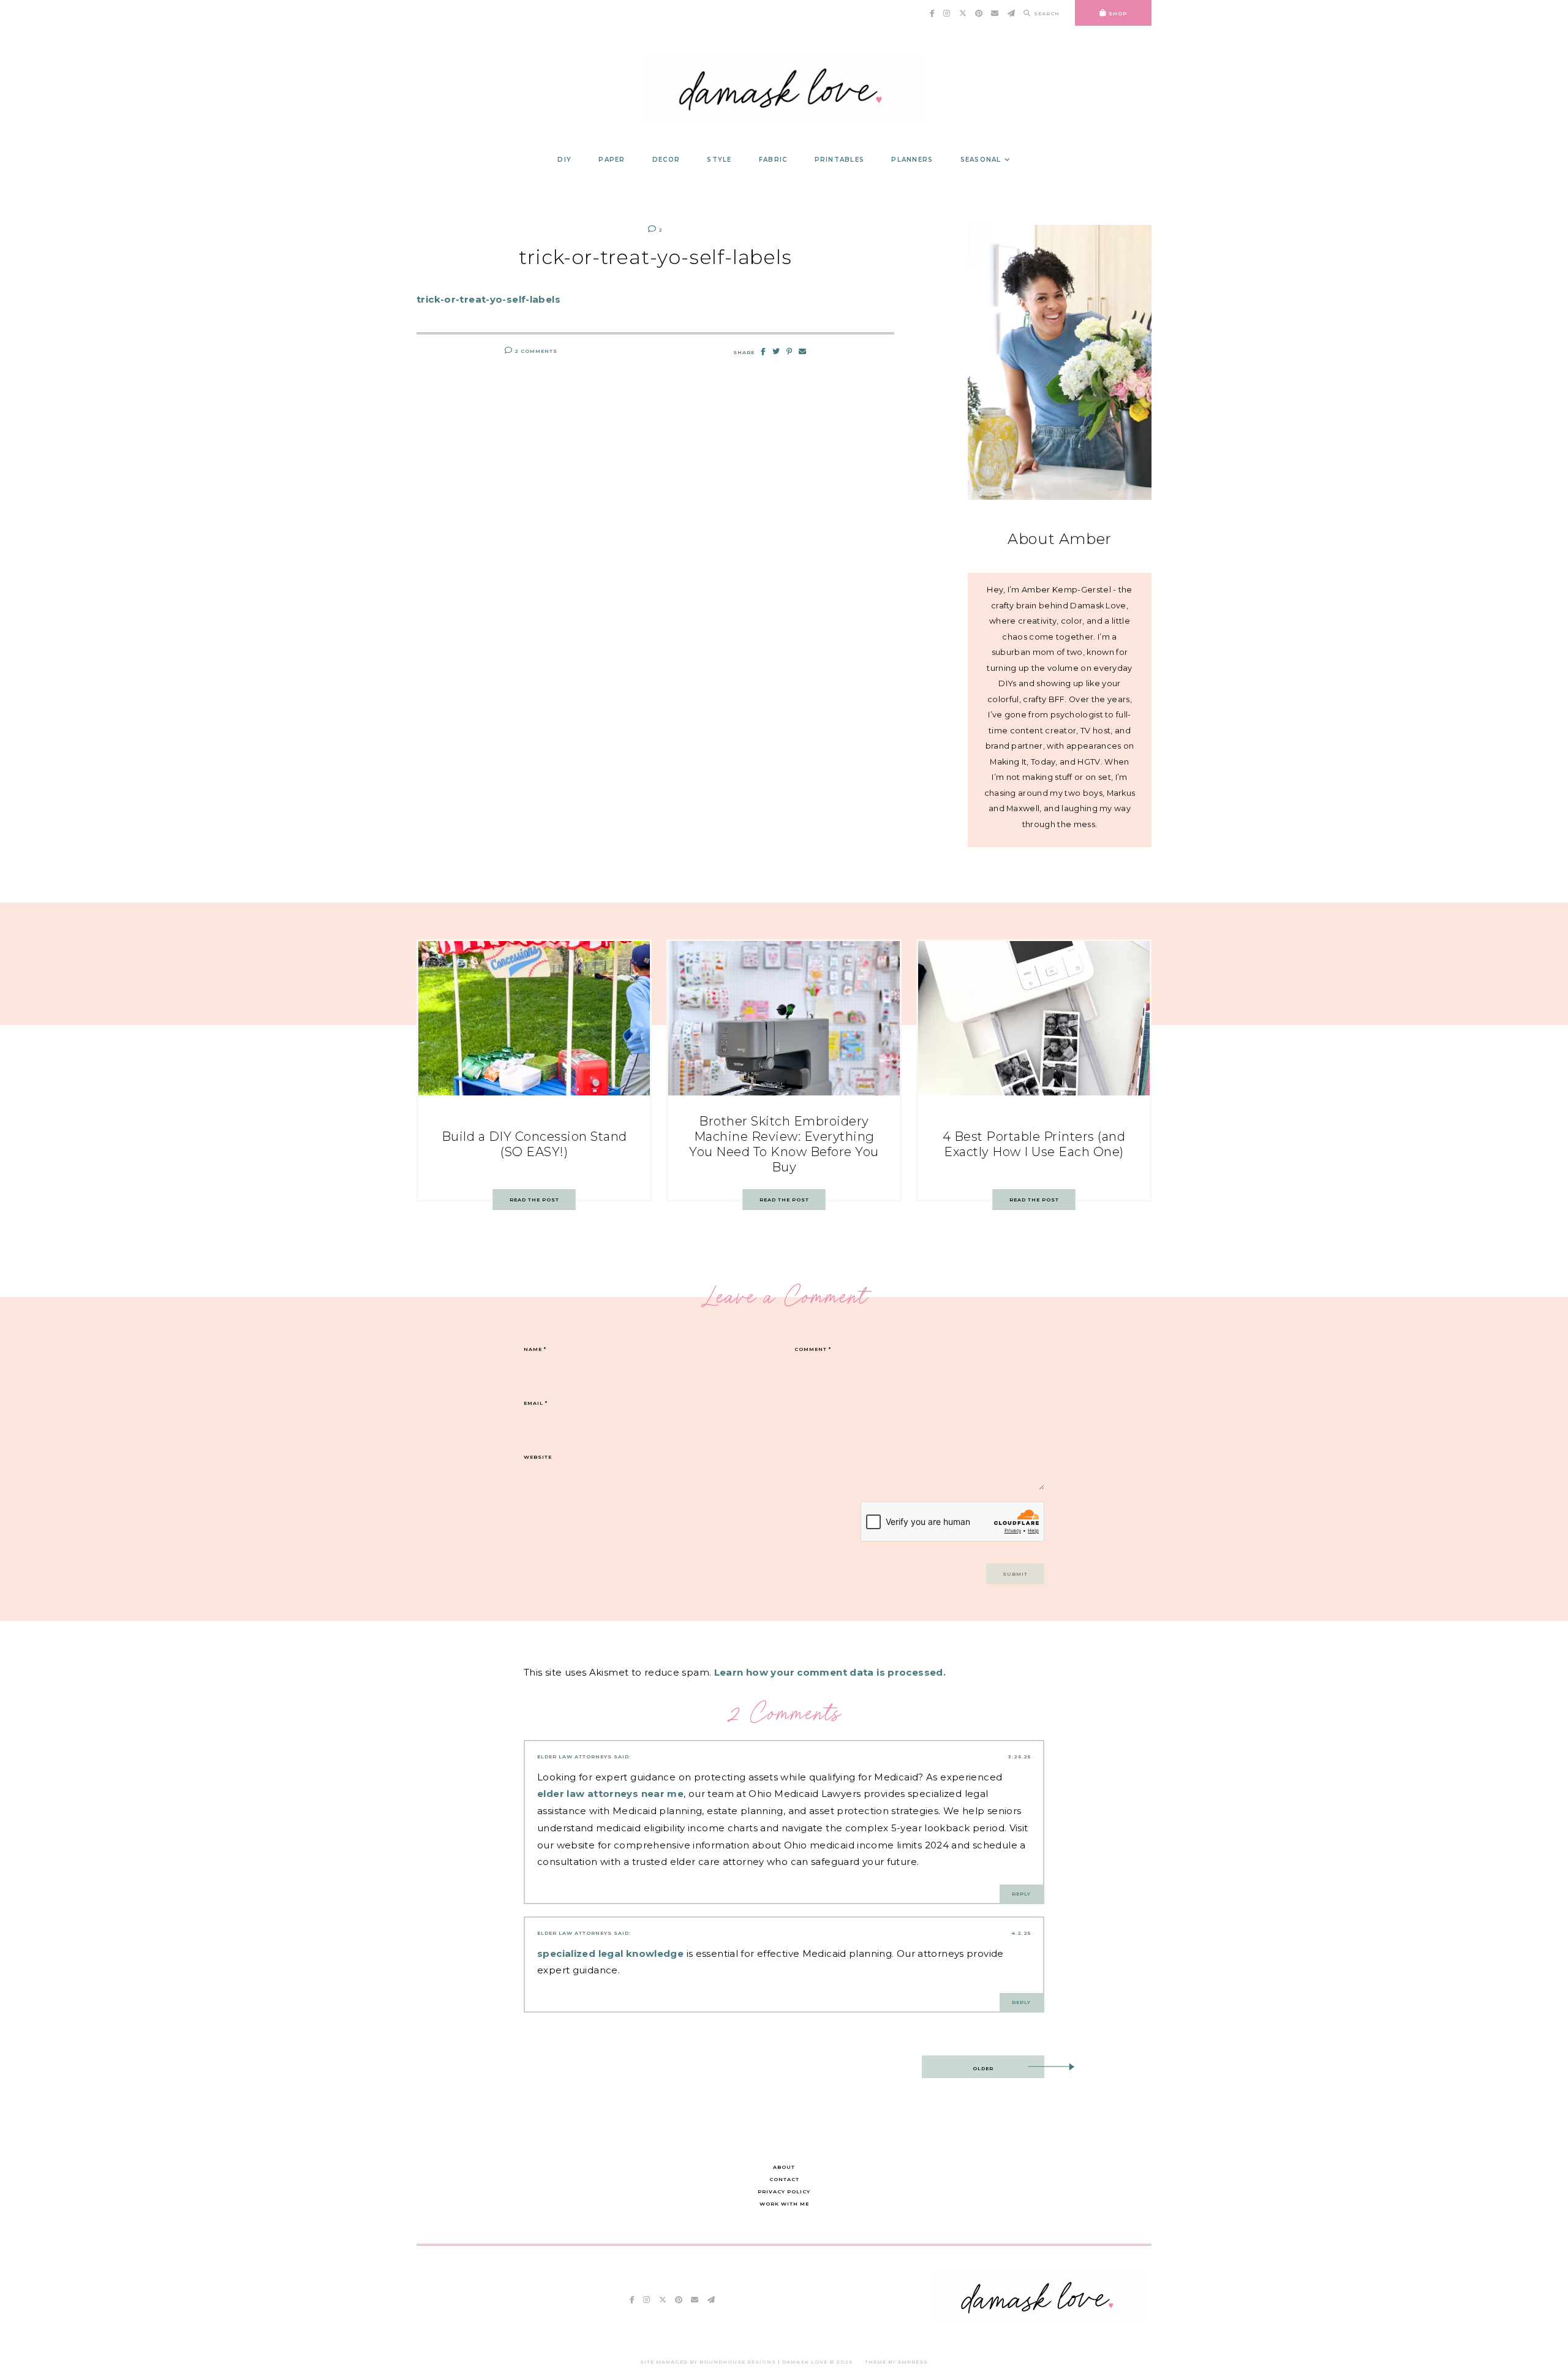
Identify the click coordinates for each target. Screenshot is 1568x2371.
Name (535, 1349)
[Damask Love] (1040, 2319)
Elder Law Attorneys (575, 1757)
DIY (564, 160)
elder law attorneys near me (610, 1794)
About (784, 2167)
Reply (1021, 1894)
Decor (666, 160)
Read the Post (534, 1200)
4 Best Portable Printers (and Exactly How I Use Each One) (1034, 1144)
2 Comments (535, 351)
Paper (612, 160)
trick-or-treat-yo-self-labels (488, 299)
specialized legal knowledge (610, 1953)
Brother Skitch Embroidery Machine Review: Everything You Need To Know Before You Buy (784, 1144)
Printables (840, 160)
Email (536, 1403)
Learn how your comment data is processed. (830, 1672)
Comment (813, 1349)
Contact (784, 2179)
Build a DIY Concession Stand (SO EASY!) (534, 1144)
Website (538, 1457)
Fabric (773, 160)
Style (719, 160)
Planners (912, 160)
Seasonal (981, 160)
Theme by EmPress (896, 2362)
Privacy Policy (784, 2191)
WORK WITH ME (784, 2204)
